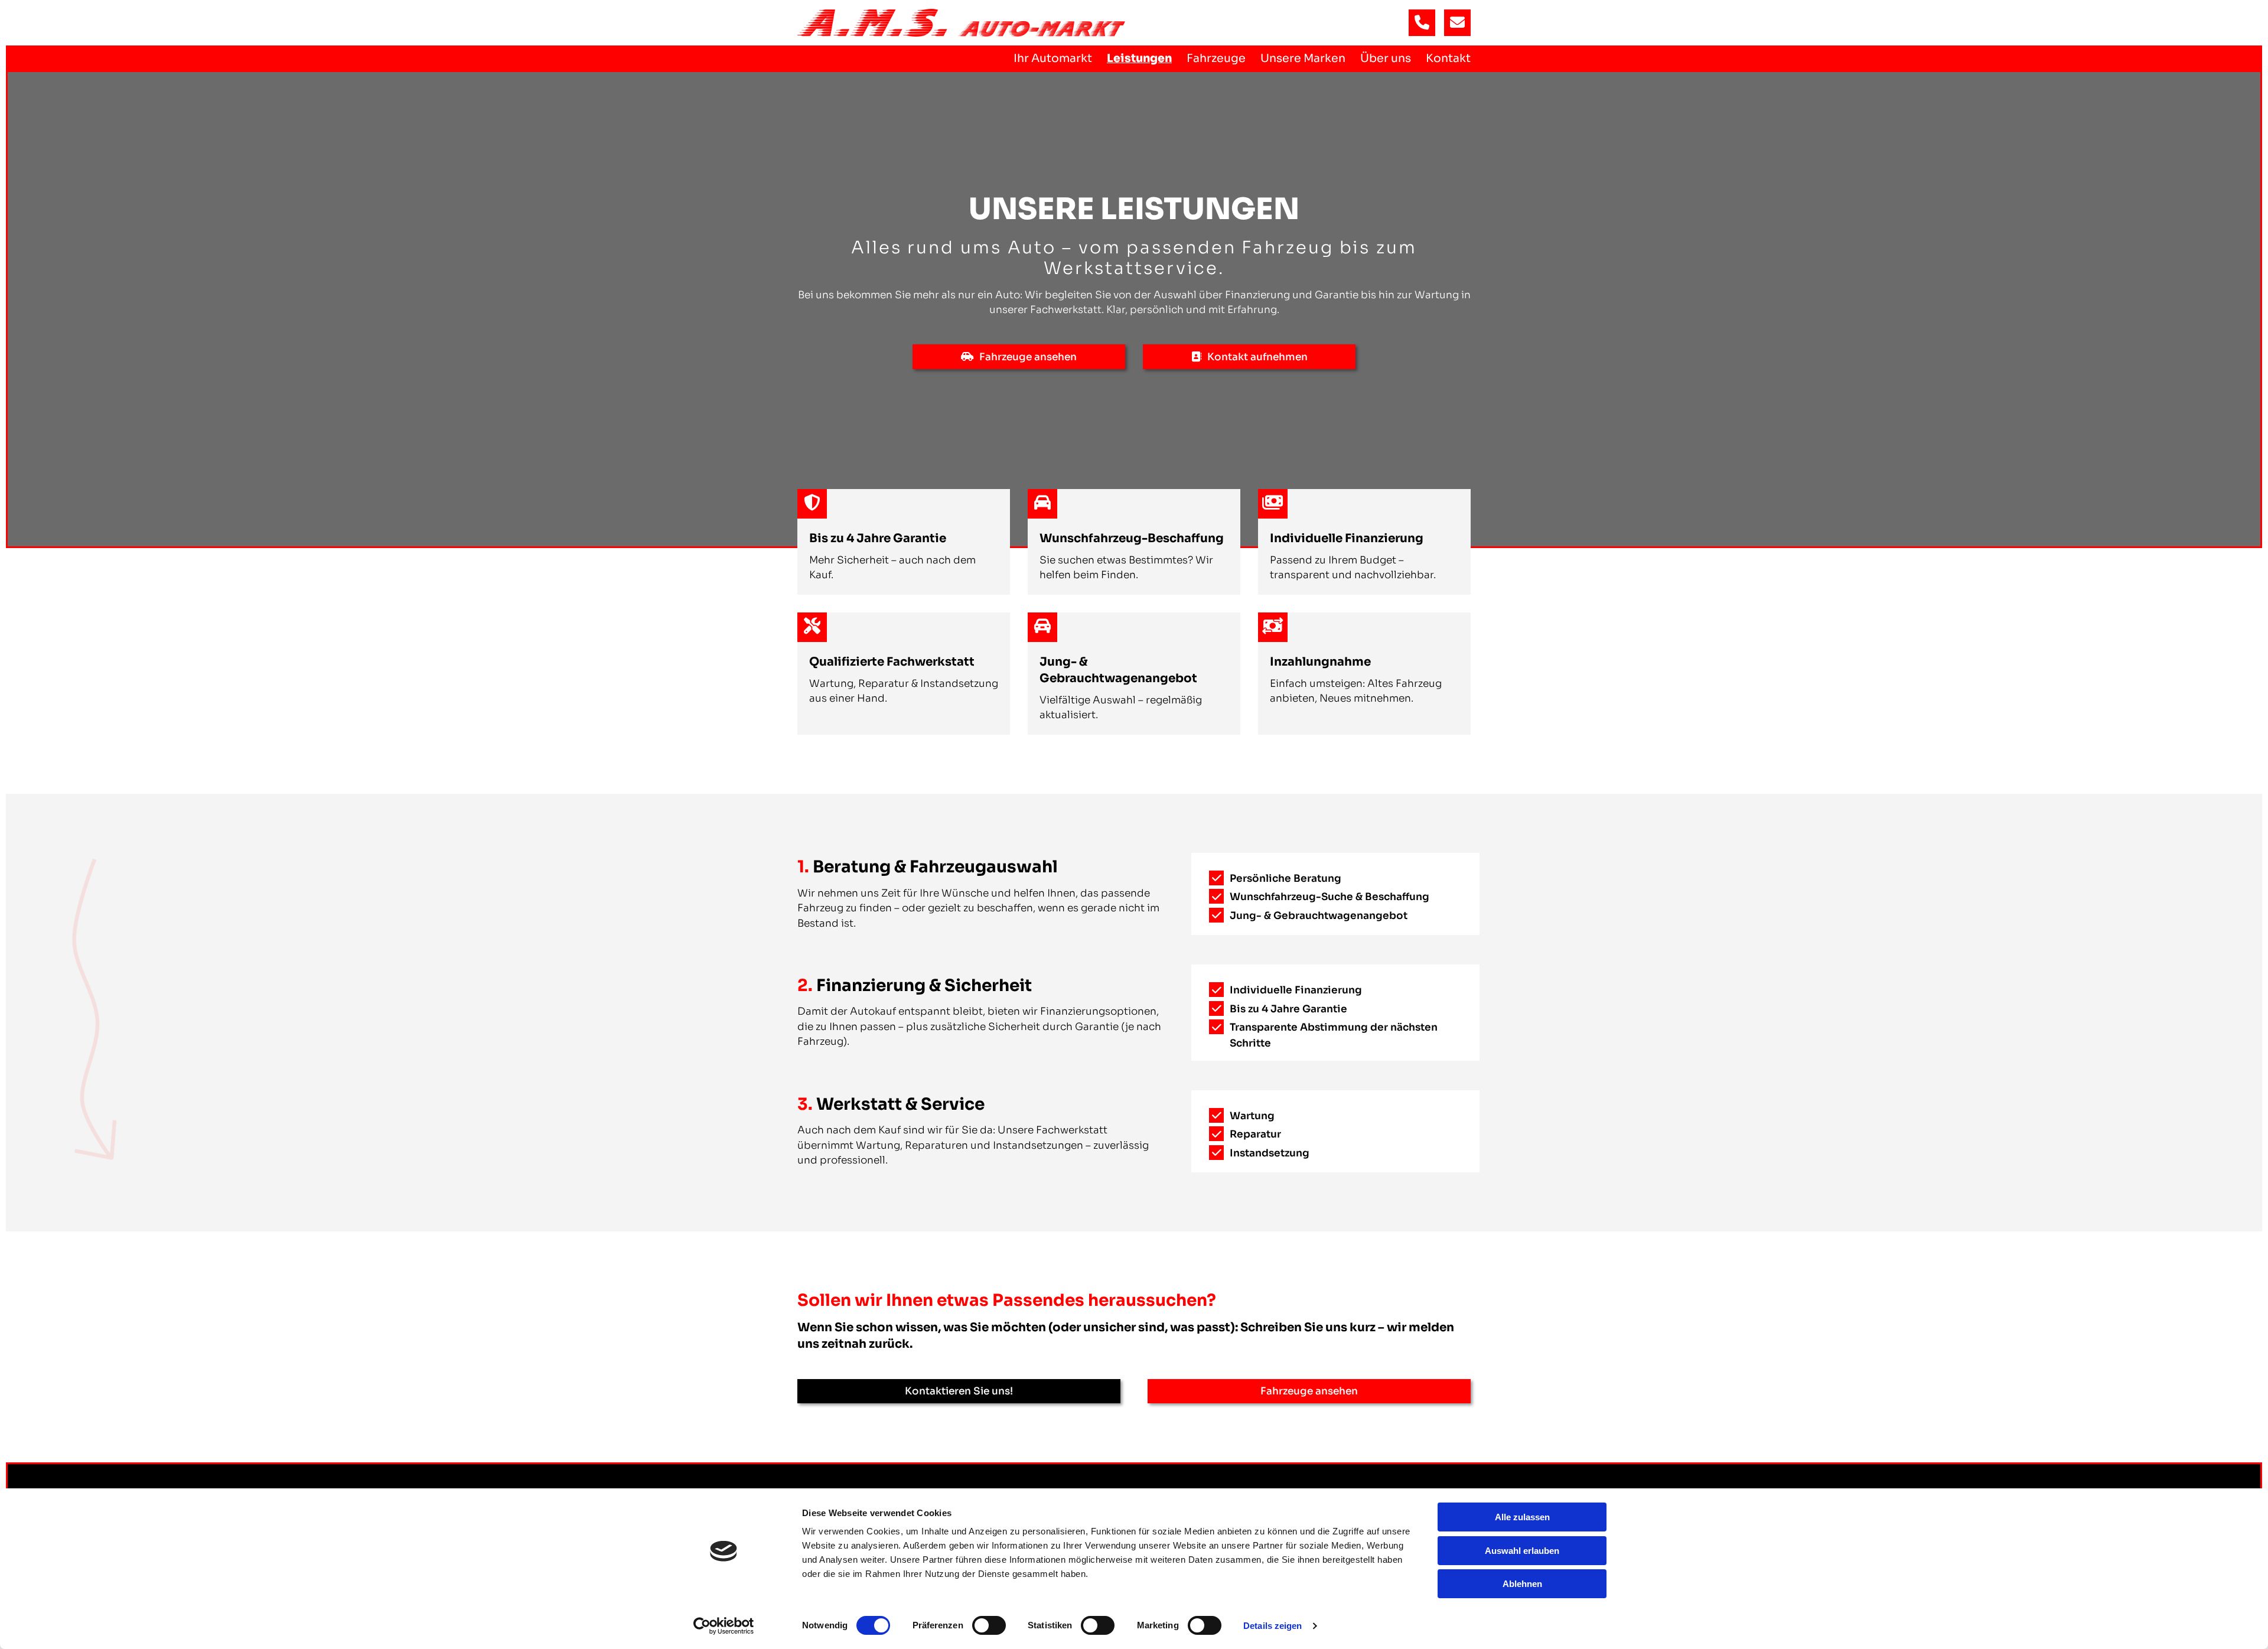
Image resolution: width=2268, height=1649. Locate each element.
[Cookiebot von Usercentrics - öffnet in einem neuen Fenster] (724, 1626)
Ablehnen (1522, 1584)
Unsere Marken (1303, 58)
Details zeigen (1273, 1626)
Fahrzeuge (1216, 58)
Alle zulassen (1522, 1517)
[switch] (989, 1625)
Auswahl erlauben (1522, 1551)
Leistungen (1139, 58)
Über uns (1386, 58)
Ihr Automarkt (1053, 58)
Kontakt (1448, 58)
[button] (1019, 357)
